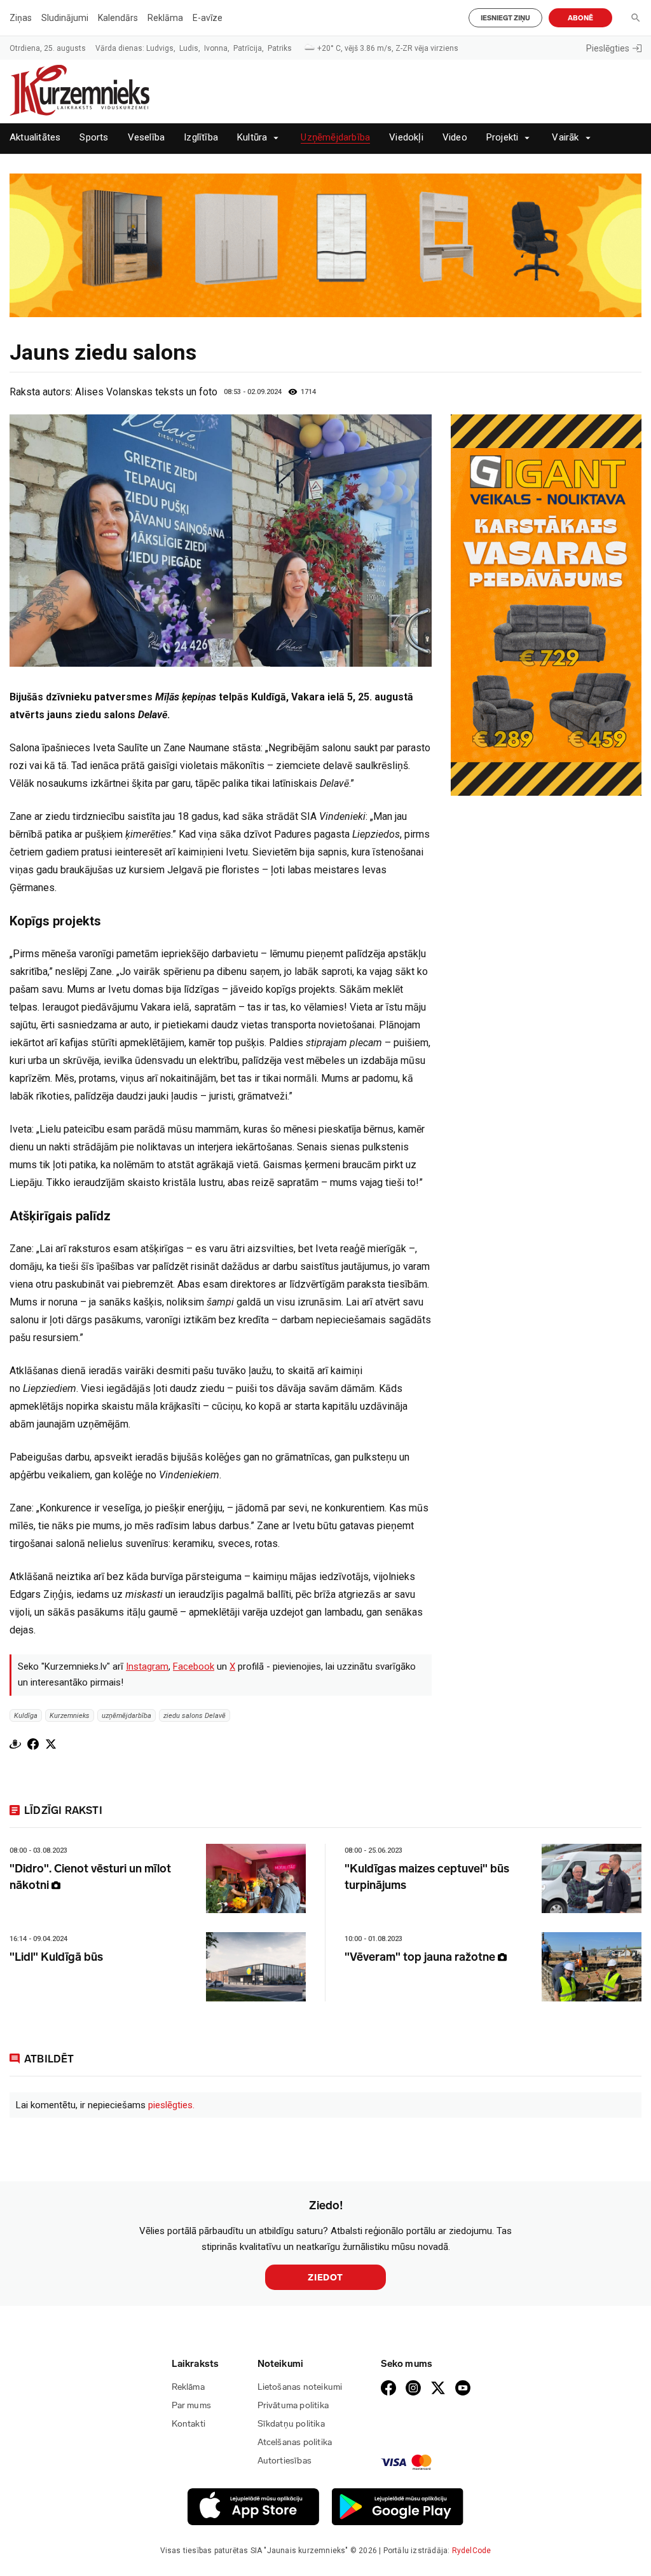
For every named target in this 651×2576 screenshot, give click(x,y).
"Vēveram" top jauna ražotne (421, 1957)
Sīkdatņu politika (291, 2424)
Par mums (192, 2405)
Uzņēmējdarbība (335, 138)
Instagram (147, 1666)
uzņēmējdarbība (127, 1716)
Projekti (503, 138)
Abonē (580, 18)
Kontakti (189, 2424)
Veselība (147, 138)
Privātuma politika (293, 2405)
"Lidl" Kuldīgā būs (56, 1957)
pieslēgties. (171, 2105)
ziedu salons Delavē (195, 1716)
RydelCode (472, 2551)
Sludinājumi (65, 18)
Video (455, 138)
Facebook (194, 1666)
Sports (94, 138)
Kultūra (252, 138)
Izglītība (201, 138)
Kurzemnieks (70, 1716)
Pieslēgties (608, 48)
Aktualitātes (35, 138)
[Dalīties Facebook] (33, 1744)
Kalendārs (118, 18)
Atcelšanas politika (295, 2442)
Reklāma (165, 18)
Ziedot (325, 2278)
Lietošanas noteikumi (300, 2387)
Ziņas (21, 18)
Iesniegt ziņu (505, 18)
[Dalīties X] (51, 1744)
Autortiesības (285, 2461)
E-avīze (208, 18)
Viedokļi (406, 138)
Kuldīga (26, 1716)
